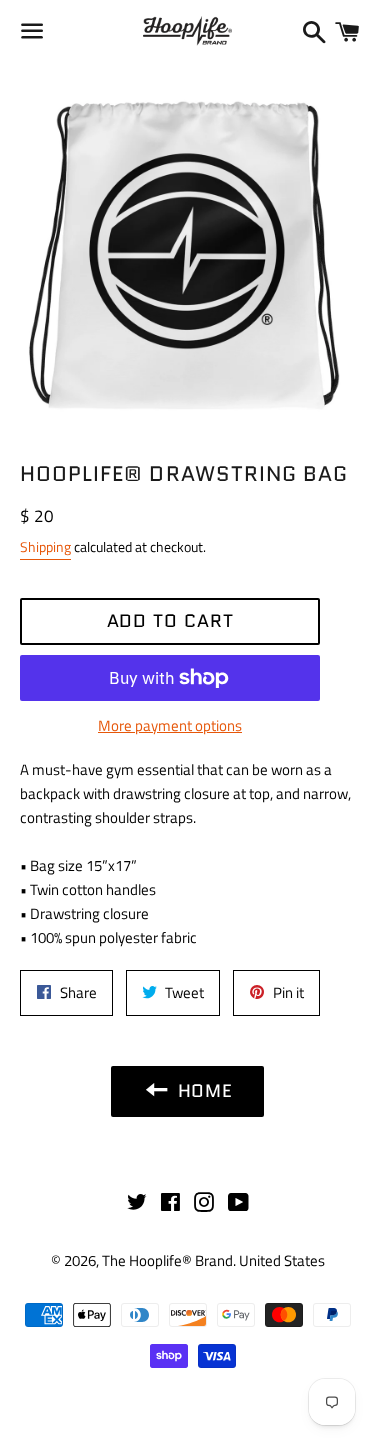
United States (282, 1260)
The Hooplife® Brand (167, 1260)
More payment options (170, 725)
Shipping (45, 546)
